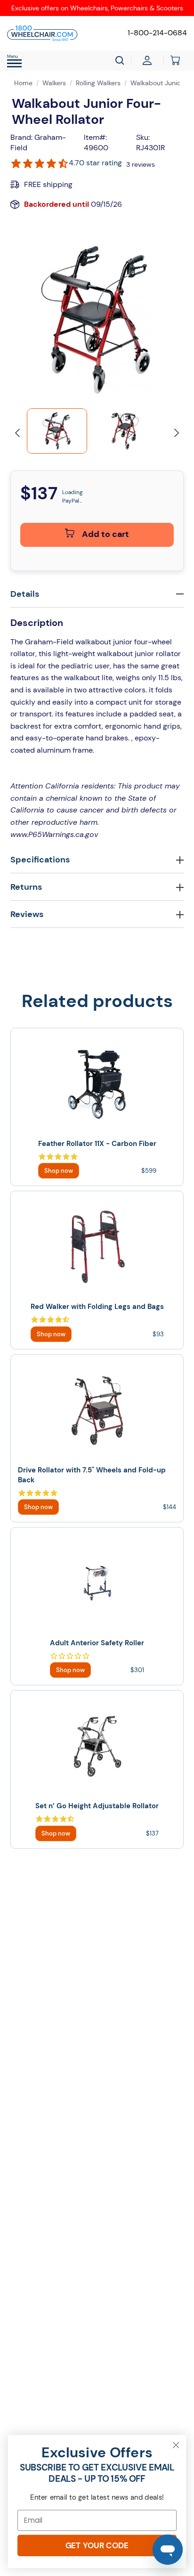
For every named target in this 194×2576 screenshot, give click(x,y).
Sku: (143, 137)
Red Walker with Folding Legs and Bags (97, 1307)
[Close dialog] (176, 2445)
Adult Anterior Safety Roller (97, 1643)
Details (25, 594)
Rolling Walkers (98, 83)
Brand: (21, 137)
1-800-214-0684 (157, 33)
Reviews (27, 914)
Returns (26, 887)
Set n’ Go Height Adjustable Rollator (97, 1806)
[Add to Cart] (59, 1171)
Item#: (95, 137)
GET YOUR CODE (97, 2545)
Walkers (54, 83)
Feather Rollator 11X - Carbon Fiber (97, 1144)
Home (23, 83)
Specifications (40, 860)
